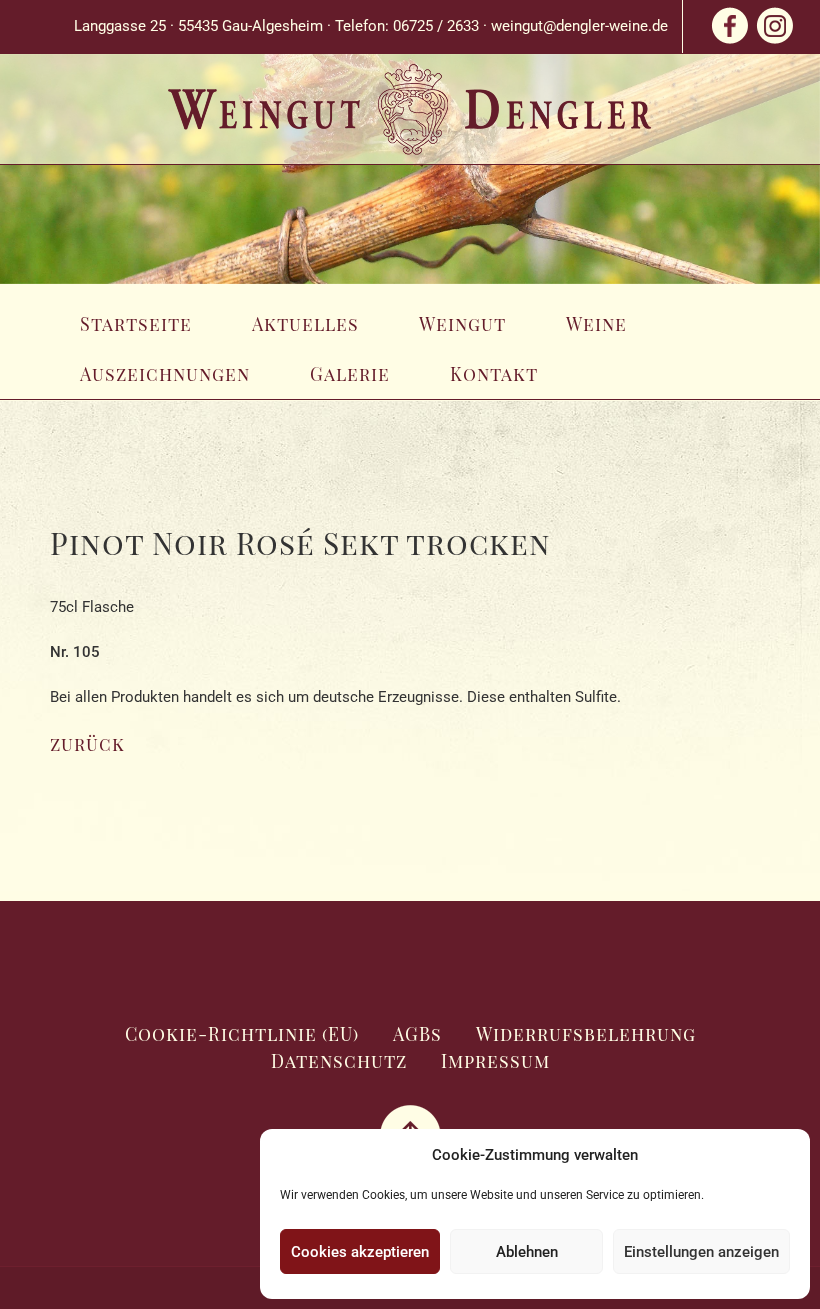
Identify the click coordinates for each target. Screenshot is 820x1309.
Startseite (136, 324)
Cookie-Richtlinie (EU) (242, 1034)
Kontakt (494, 374)
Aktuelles (305, 324)
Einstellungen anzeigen (701, 1252)
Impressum (495, 1061)
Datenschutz (339, 1061)
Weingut (462, 324)
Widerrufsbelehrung (586, 1034)
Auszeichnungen (165, 374)
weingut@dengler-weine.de (579, 26)
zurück (87, 744)
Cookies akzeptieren (360, 1252)
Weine (596, 324)
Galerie (350, 374)
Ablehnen (527, 1252)
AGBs (417, 1034)
